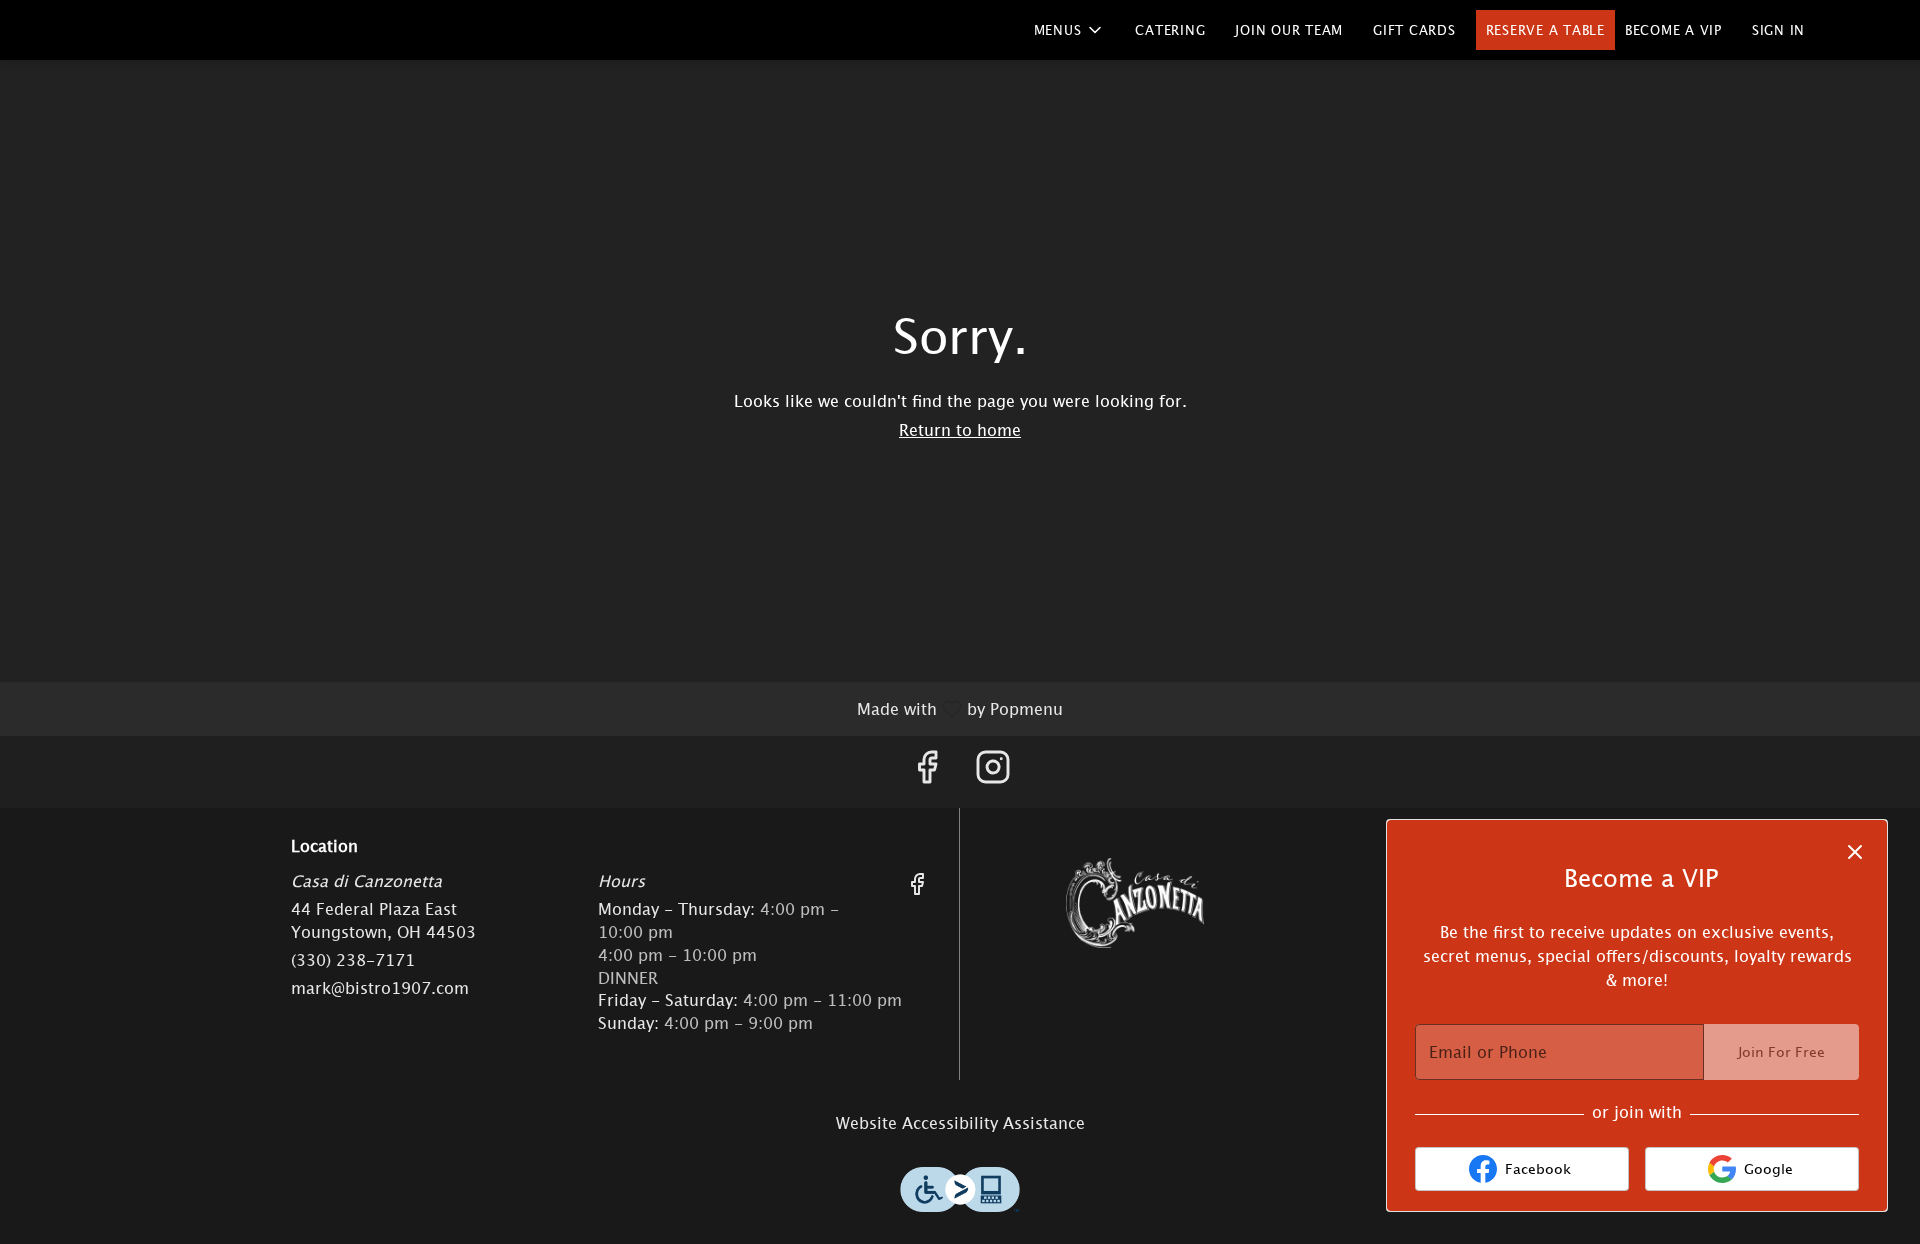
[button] (1070, 30)
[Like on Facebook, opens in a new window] (927, 771)
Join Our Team (1289, 30)
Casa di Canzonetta (1135, 903)
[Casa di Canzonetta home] (61, 30)
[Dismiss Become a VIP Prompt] (1855, 852)
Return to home (960, 430)
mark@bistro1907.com (380, 988)
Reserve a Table (1545, 30)
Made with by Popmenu (539, 708)
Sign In (1778, 30)
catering (1170, 30)
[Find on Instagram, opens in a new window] (993, 771)
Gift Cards (1414, 30)
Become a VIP (1673, 30)
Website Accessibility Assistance (960, 1123)
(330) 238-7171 (353, 960)
